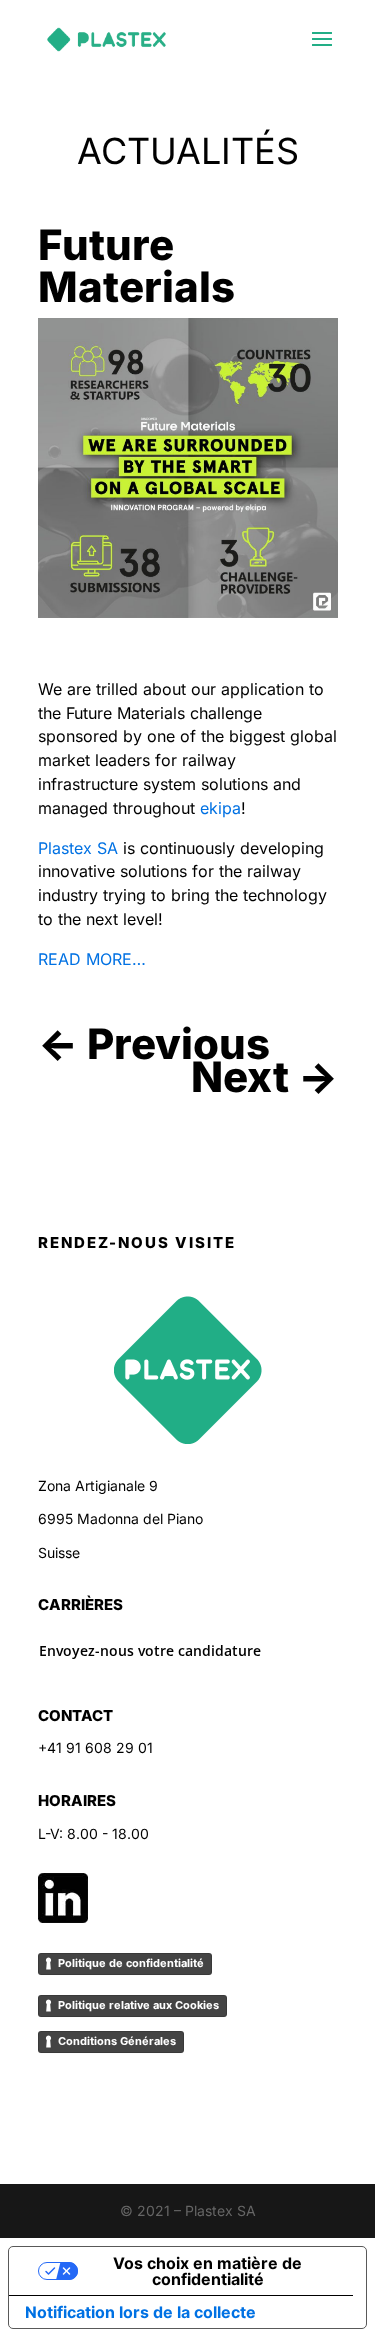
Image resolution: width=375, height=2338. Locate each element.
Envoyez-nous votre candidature (150, 1650)
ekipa (220, 808)
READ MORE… (92, 959)
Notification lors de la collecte (140, 2312)
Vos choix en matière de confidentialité (207, 2271)
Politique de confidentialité (131, 1963)
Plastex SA (78, 848)
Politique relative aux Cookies (138, 2005)
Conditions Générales (117, 2041)
